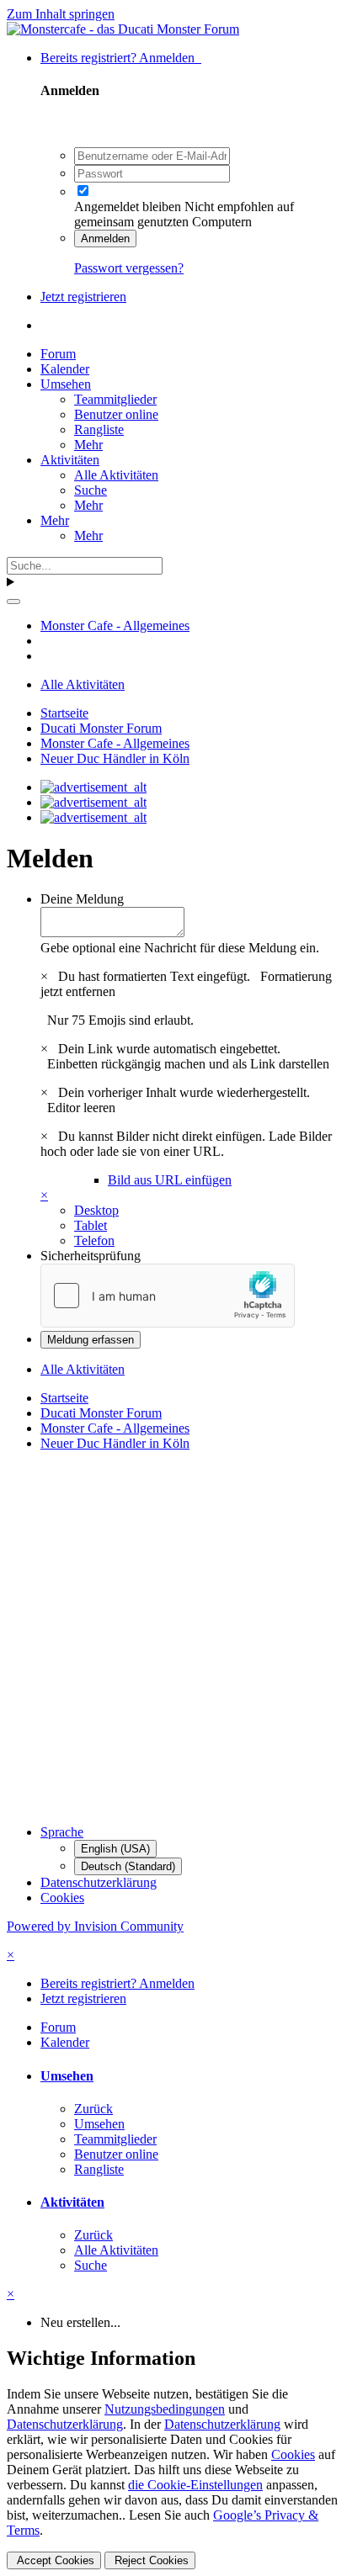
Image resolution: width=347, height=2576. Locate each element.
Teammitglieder (115, 399)
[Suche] (13, 602)
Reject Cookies (150, 2560)
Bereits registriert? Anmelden (121, 58)
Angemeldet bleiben (128, 207)
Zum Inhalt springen (61, 14)
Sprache (62, 1832)
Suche (91, 490)
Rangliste (99, 429)
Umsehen (66, 384)
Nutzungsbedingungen (165, 2409)
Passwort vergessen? (129, 268)
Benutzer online (116, 414)
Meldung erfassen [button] (91, 1340)
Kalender (65, 369)
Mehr (88, 445)
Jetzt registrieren (83, 297)
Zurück (93, 2109)
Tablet (91, 1225)
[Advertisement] (173, 1638)
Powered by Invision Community (95, 1926)
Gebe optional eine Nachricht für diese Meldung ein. (180, 948)
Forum (58, 354)
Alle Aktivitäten (116, 475)
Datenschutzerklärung (99, 1882)
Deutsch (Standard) (128, 1866)
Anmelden (105, 239)
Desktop (96, 1210)
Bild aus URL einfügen (170, 1180)
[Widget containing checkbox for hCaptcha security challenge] (168, 1296)
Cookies (62, 1898)
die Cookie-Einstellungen (195, 2485)
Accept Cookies (54, 2560)
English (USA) (115, 1849)
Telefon (94, 1240)
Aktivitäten (70, 460)
